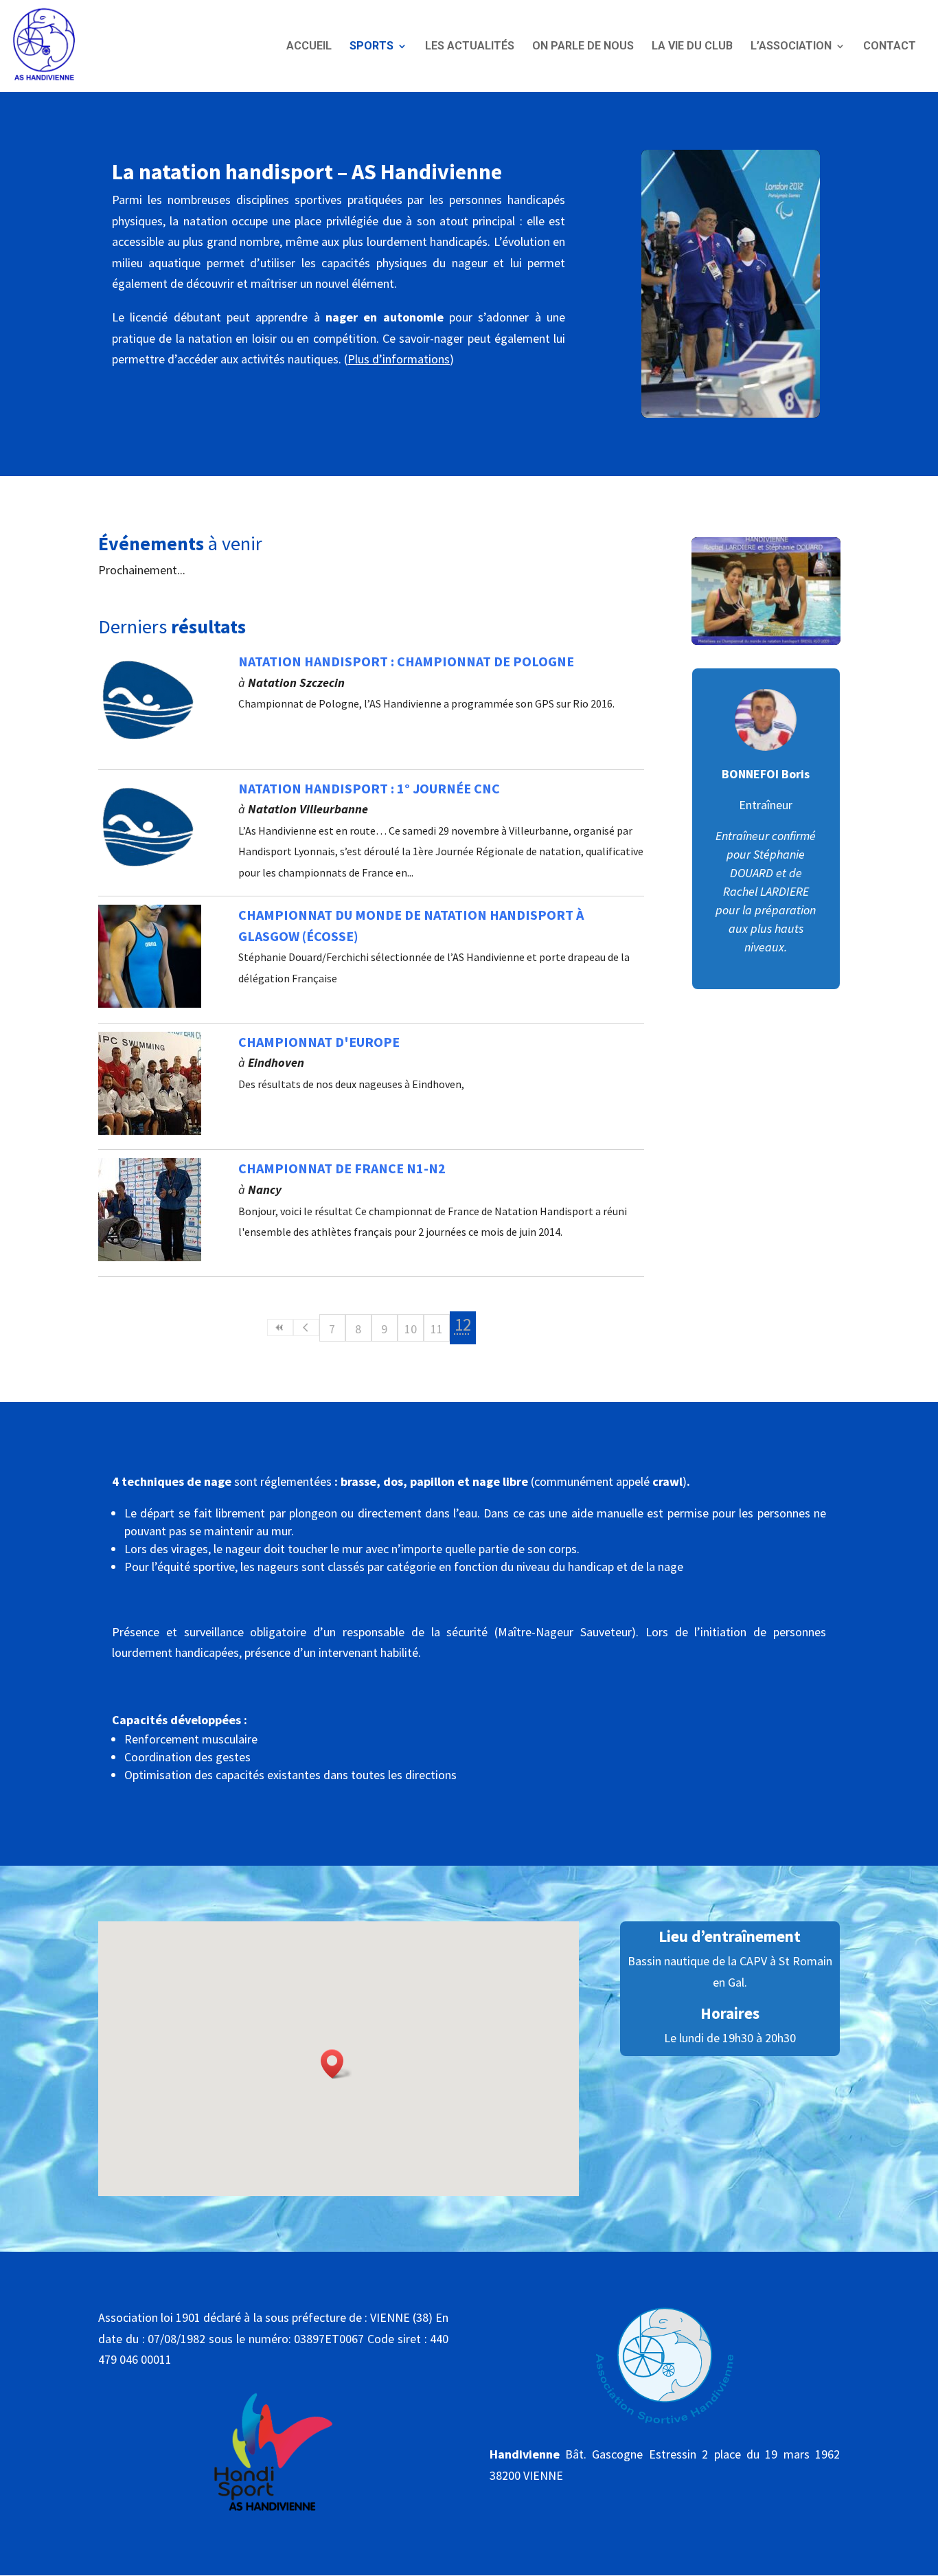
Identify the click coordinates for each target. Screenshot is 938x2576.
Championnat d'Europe (319, 1042)
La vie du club (692, 46)
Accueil (309, 46)
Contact (890, 46)
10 (411, 1329)
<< (280, 1327)
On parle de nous (583, 46)
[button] (336, 2064)
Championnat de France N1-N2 (342, 1168)
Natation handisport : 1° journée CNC (369, 788)
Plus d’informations (399, 359)
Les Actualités (470, 46)
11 (437, 1329)
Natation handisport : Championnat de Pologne (406, 661)
